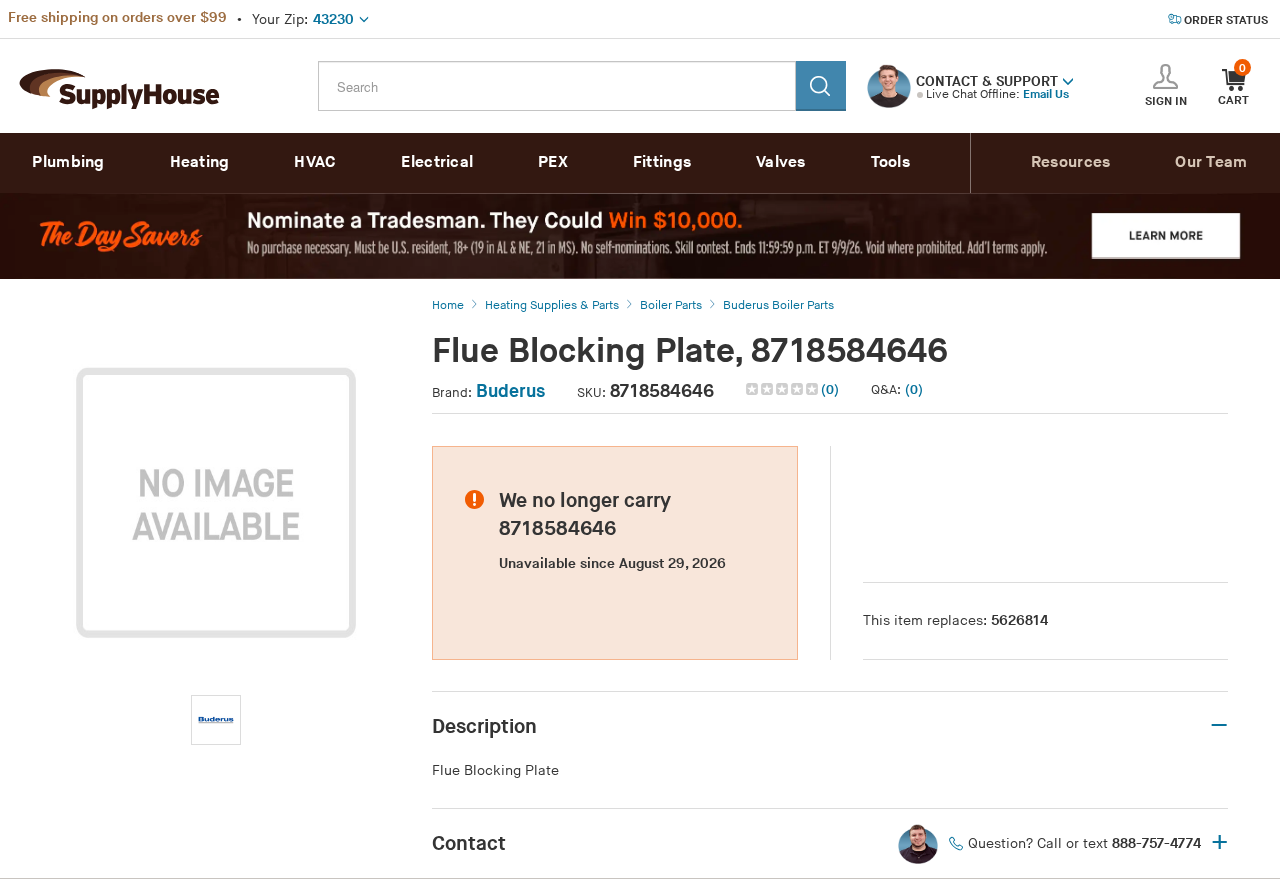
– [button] (1219, 726)
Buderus (510, 391)
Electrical (437, 162)
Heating (200, 162)
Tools (891, 162)
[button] (1068, 80)
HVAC (315, 162)
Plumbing (68, 162)
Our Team (1211, 162)
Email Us (1046, 94)
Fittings (662, 162)
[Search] (821, 86)
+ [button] (1219, 844)
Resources (1071, 162)
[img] (783, 389)
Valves (781, 162)
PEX (553, 162)
